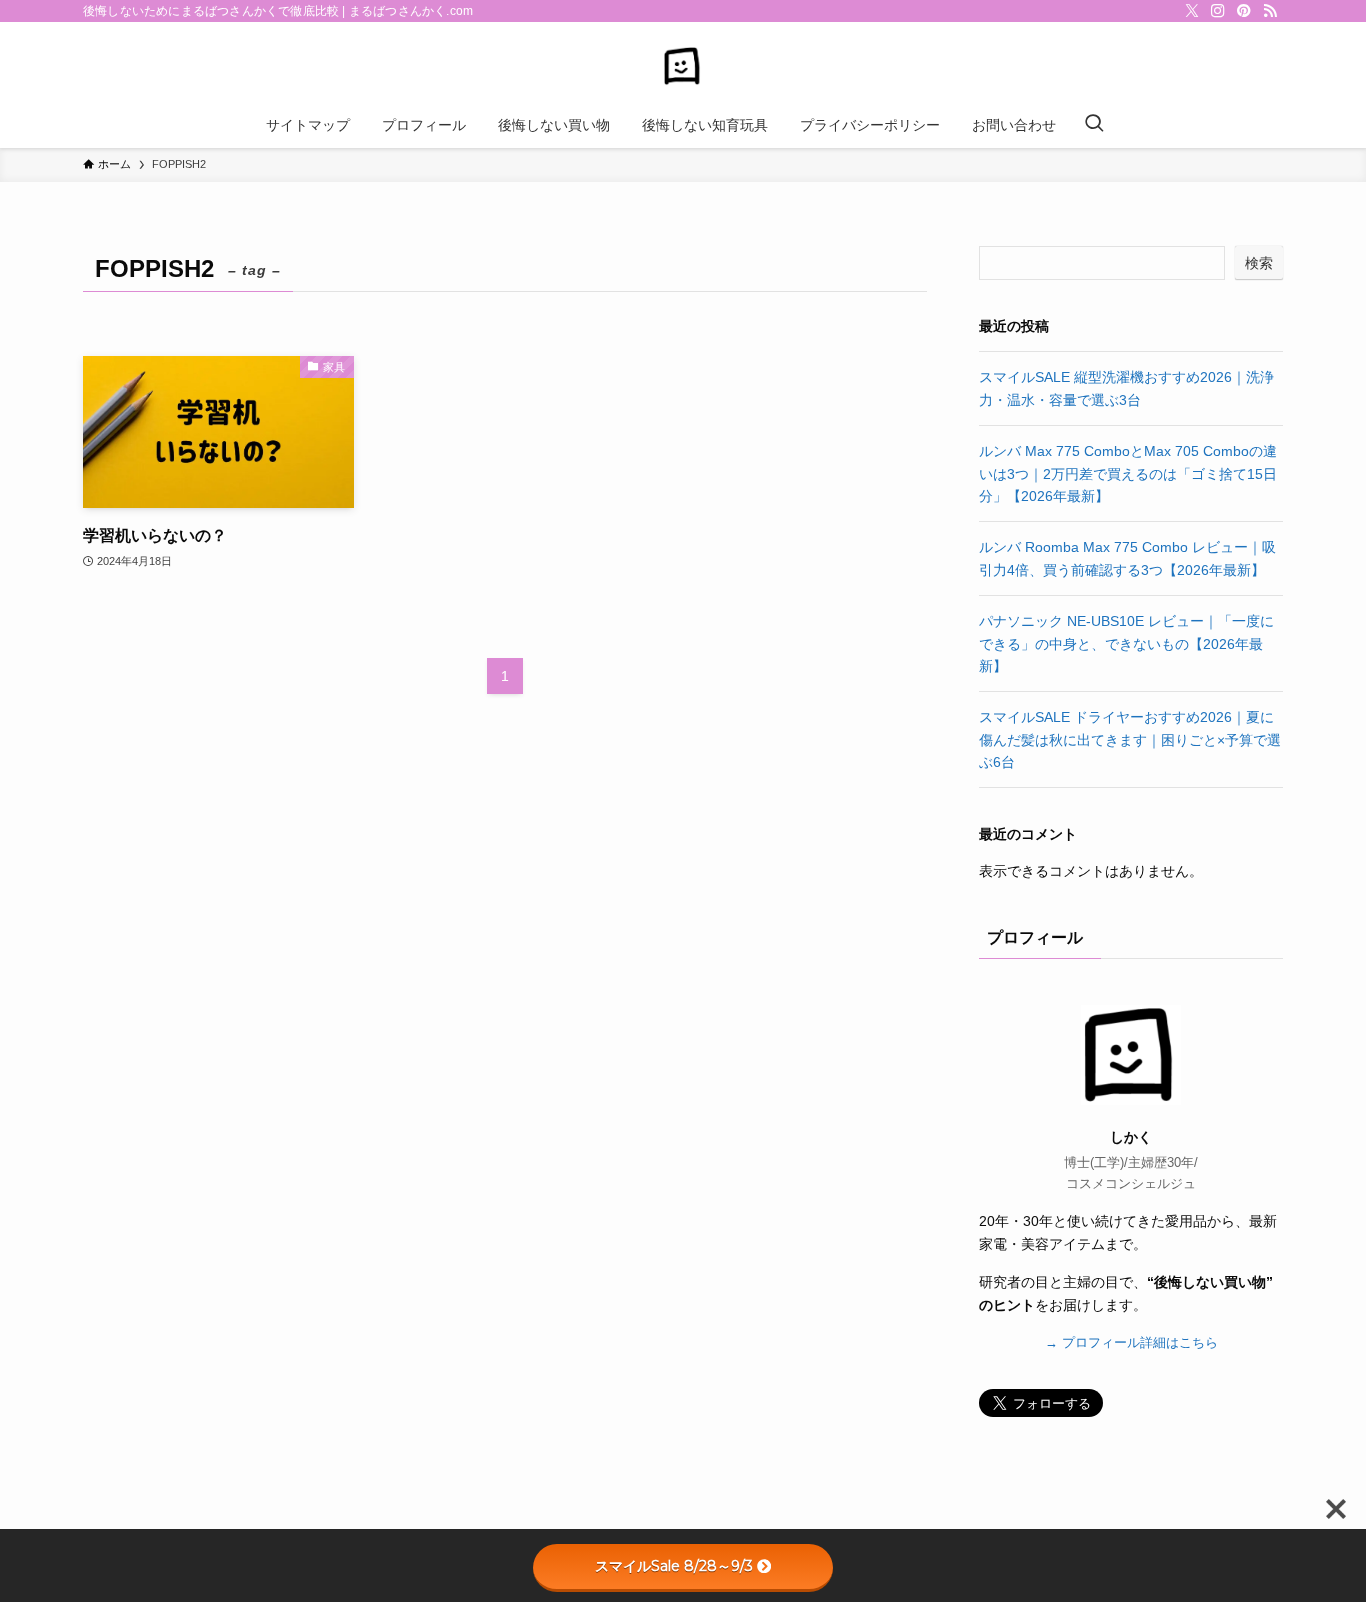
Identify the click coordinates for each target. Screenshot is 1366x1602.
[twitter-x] (1192, 11)
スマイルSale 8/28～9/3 (674, 1566)
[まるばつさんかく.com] (683, 66)
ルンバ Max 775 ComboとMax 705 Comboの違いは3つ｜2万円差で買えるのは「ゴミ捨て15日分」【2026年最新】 (1128, 473)
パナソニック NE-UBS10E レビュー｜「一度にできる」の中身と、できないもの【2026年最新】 (1126, 643)
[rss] (1270, 11)
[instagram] (1218, 11)
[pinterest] (1244, 11)
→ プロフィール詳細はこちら (1131, 1342)
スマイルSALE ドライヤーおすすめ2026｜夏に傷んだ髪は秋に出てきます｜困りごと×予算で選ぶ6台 (1130, 739)
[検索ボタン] (1094, 125)
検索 (1259, 263)
